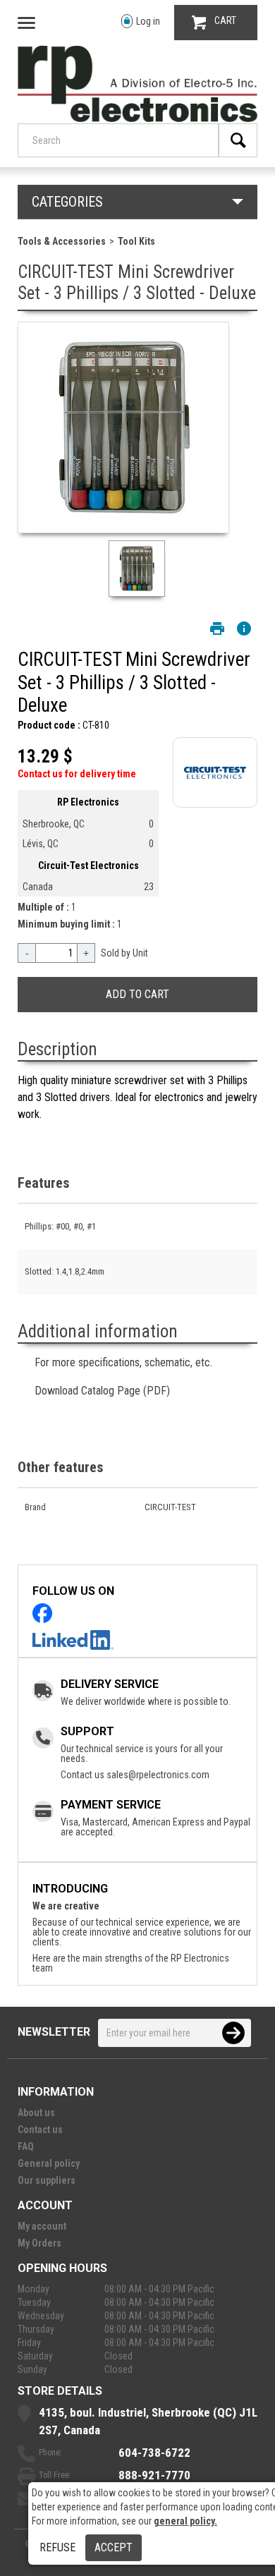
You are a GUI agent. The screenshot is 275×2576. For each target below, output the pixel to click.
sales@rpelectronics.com (158, 1775)
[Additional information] (244, 628)
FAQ (26, 2146)
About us (36, 2113)
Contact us (40, 2130)
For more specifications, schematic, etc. (123, 1362)
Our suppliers (47, 2180)
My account (42, 2226)
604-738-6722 (154, 2453)
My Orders (39, 2243)
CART (225, 20)
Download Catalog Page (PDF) (102, 1391)
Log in (148, 21)
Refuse (57, 2547)
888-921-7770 (154, 2475)
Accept (114, 2547)
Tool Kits (136, 241)
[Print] (217, 628)
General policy (49, 2163)
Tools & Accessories (62, 241)
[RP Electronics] (137, 119)
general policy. (185, 2521)
